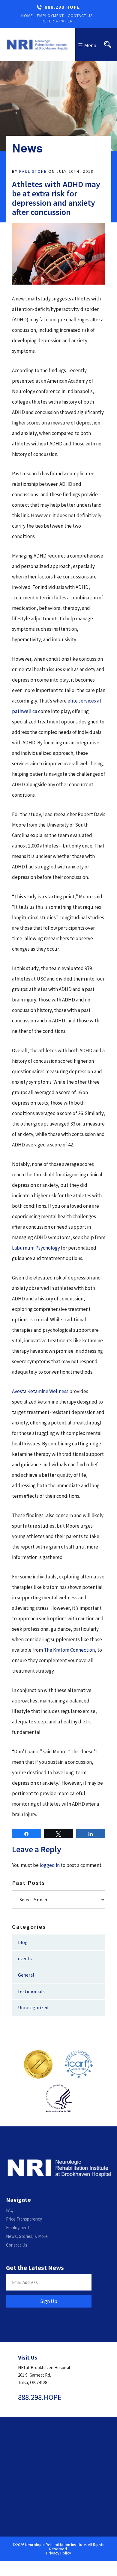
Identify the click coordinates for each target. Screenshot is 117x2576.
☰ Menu (87, 45)
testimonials (31, 1991)
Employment (50, 16)
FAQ (10, 2210)
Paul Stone (33, 171)
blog (23, 1942)
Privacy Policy (59, 2553)
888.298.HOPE (62, 7)
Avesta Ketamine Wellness (40, 1391)
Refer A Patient (58, 21)
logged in (50, 1865)
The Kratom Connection (69, 1650)
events (25, 1958)
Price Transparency (24, 2219)
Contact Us (80, 16)
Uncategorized (33, 2007)
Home (27, 16)
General (26, 1975)
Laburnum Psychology (36, 1248)
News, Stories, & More (27, 2236)
